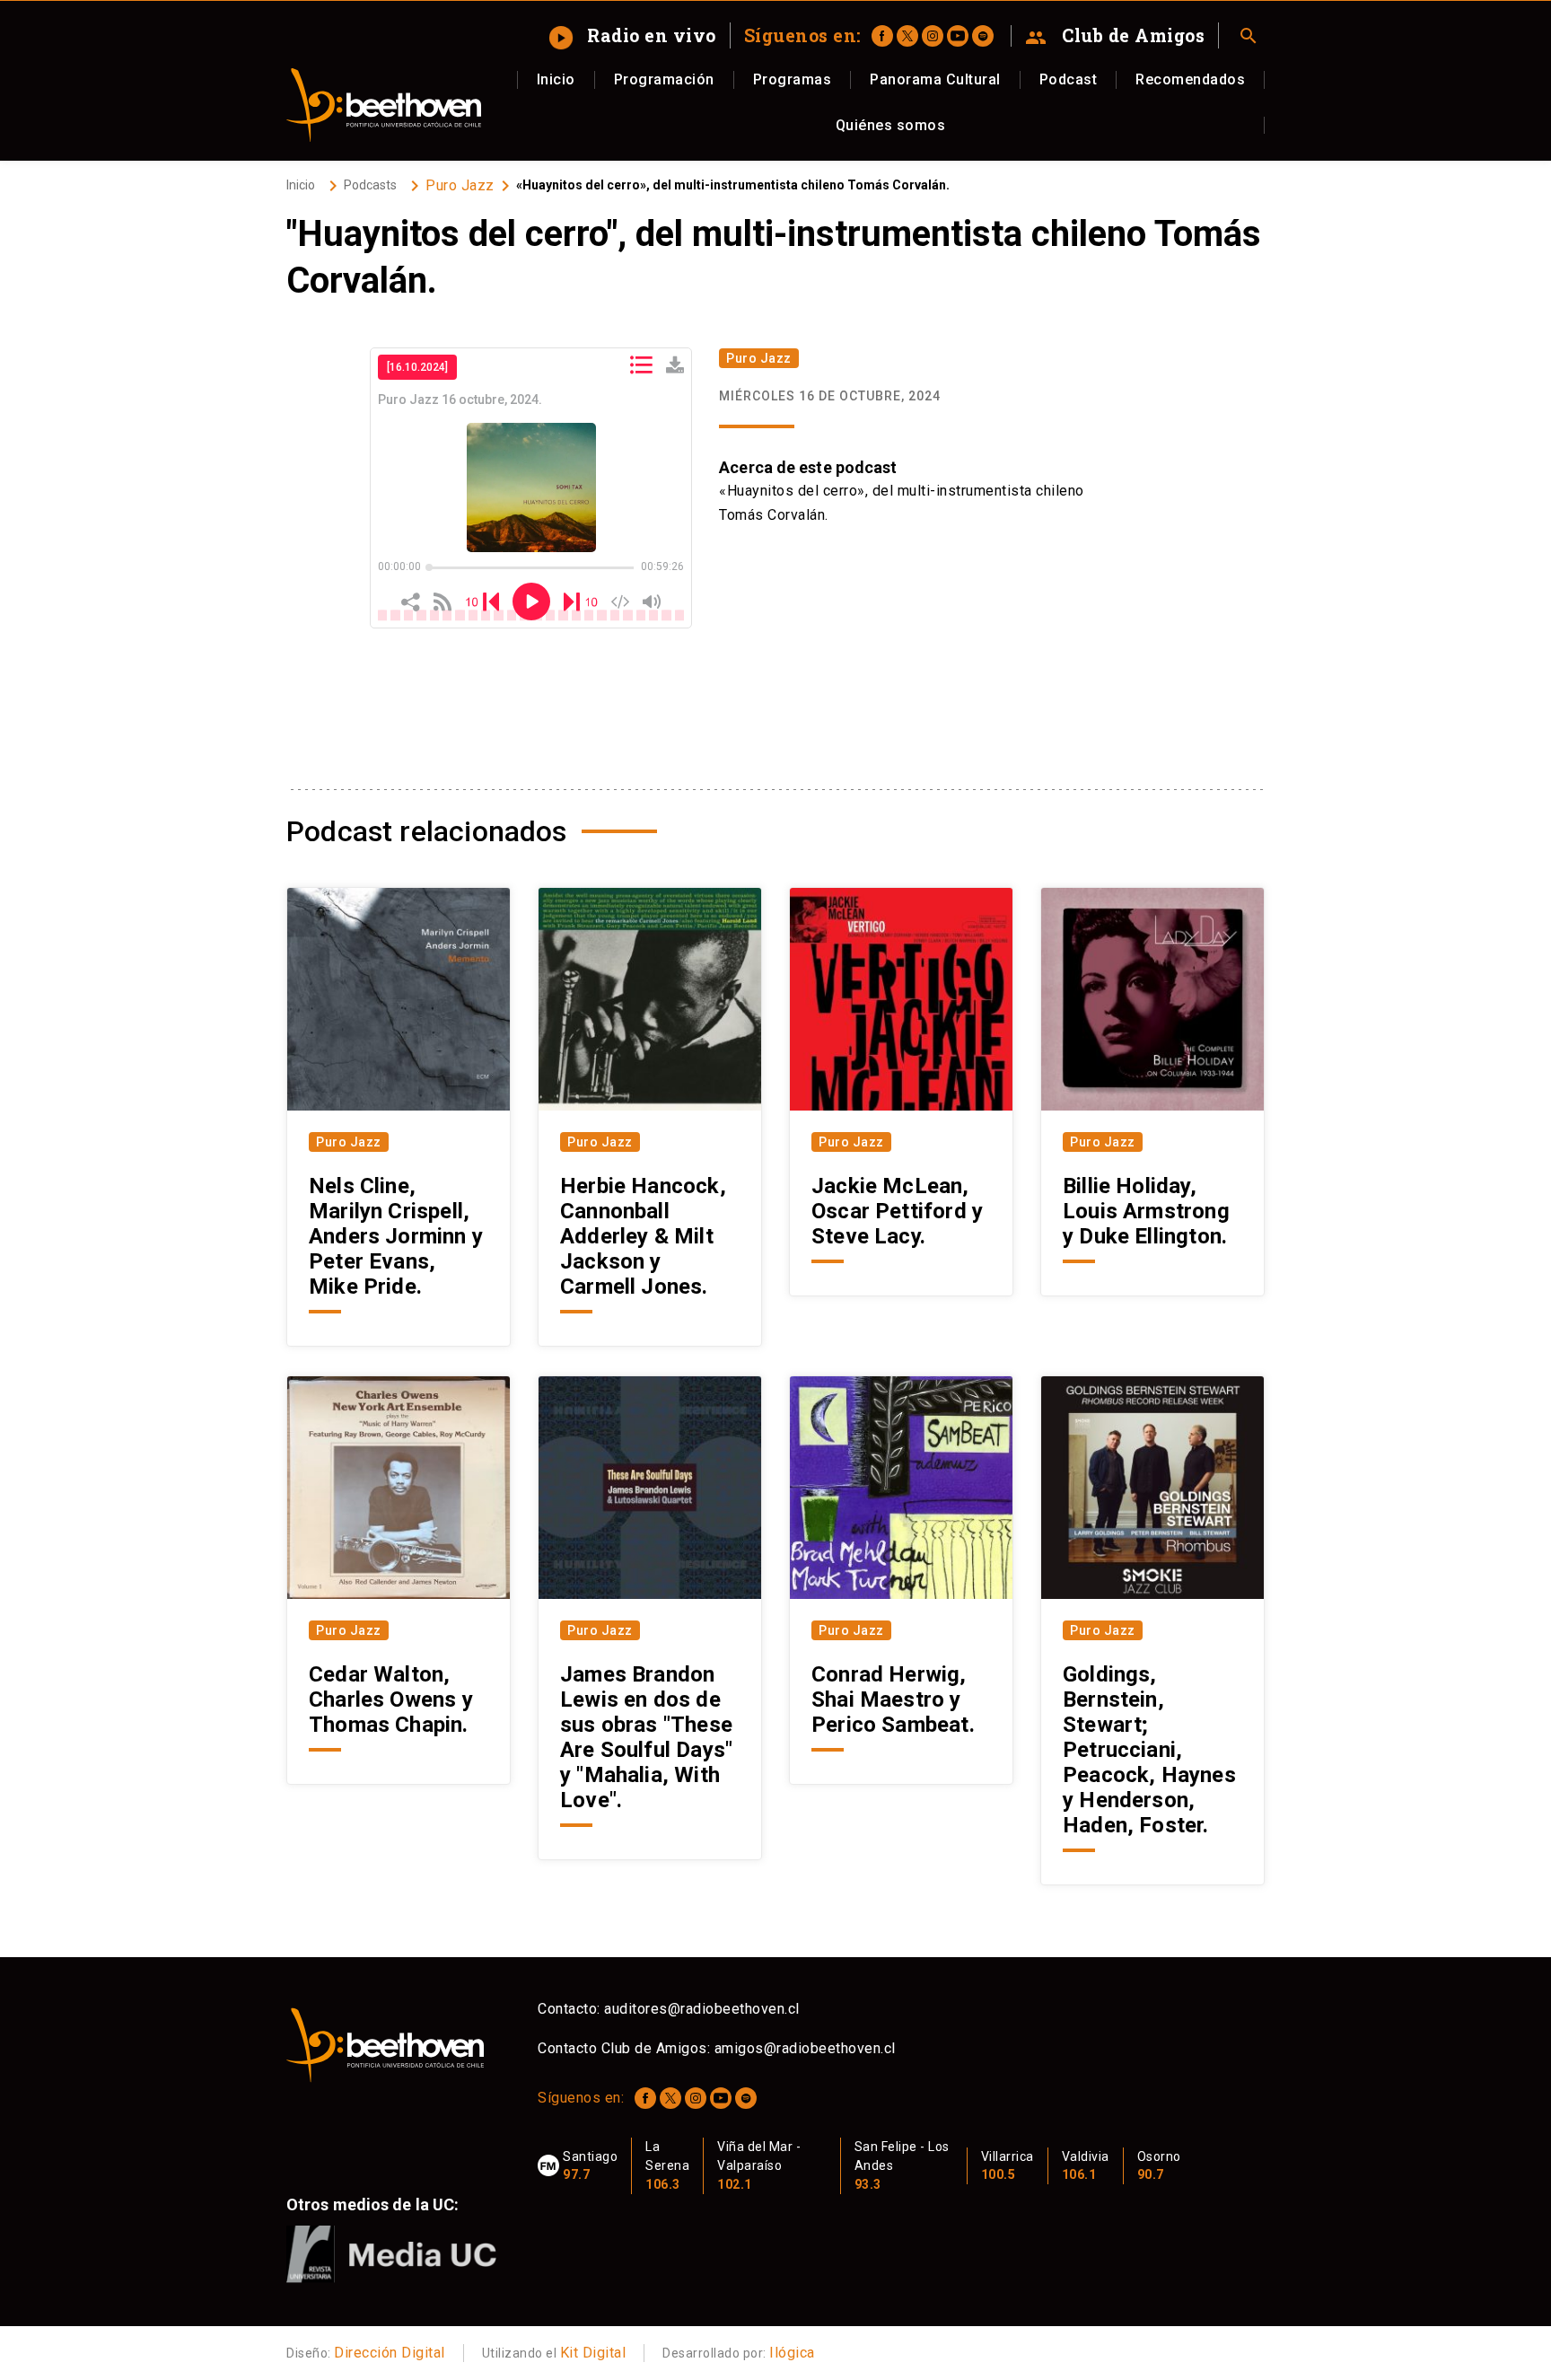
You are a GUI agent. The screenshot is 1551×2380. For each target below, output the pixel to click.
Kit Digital (593, 2353)
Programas (793, 79)
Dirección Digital (390, 2353)
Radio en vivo (634, 35)
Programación (664, 79)
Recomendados (1190, 79)
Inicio (556, 79)
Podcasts (370, 185)
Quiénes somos (891, 125)
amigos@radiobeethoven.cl (805, 2048)
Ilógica (792, 2353)
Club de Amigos (1115, 36)
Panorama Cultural (935, 79)
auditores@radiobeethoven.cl (702, 2009)
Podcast (1069, 79)
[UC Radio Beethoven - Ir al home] (384, 105)
